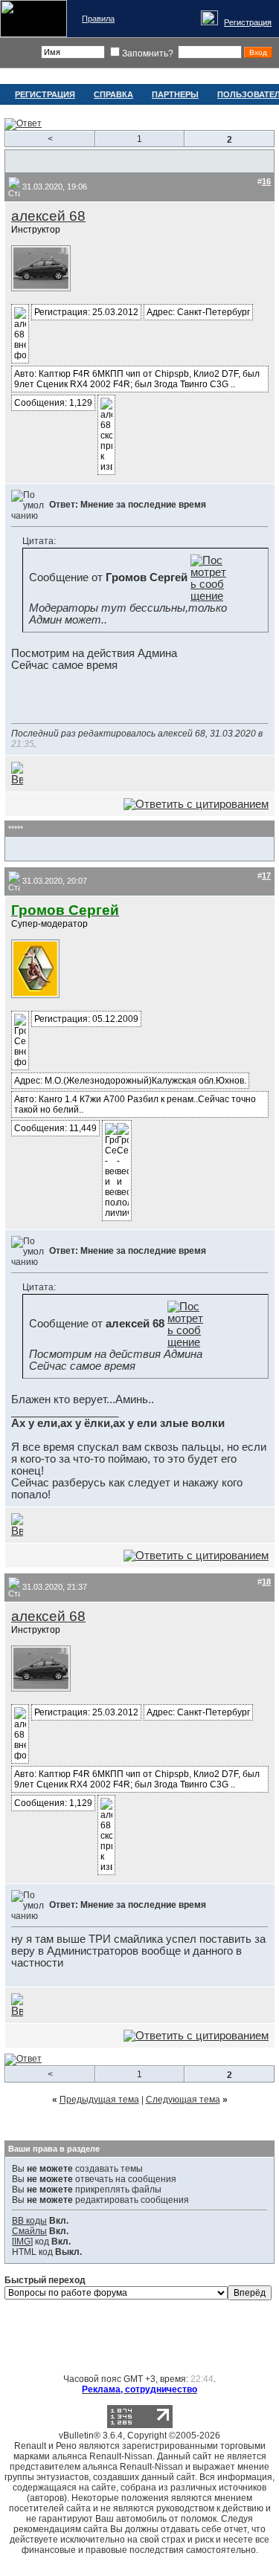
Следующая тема (183, 2100)
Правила (98, 19)
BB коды (29, 2221)
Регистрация (248, 22)
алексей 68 (48, 216)
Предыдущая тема (99, 2100)
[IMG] (22, 2242)
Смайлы (29, 2231)
